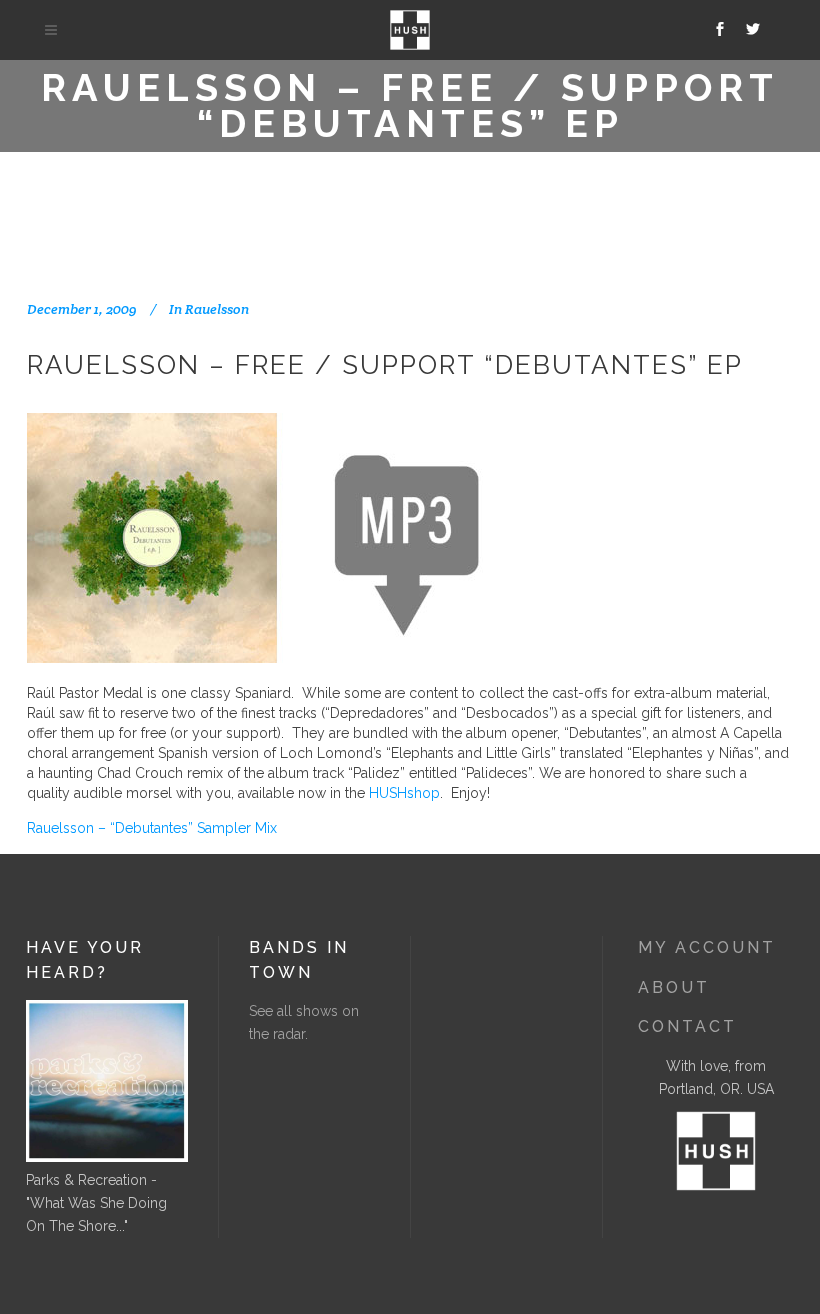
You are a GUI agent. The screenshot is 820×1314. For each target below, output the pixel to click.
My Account (707, 947)
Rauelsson (217, 309)
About (674, 987)
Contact (687, 1026)
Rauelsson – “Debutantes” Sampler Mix (152, 828)
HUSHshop (404, 793)
